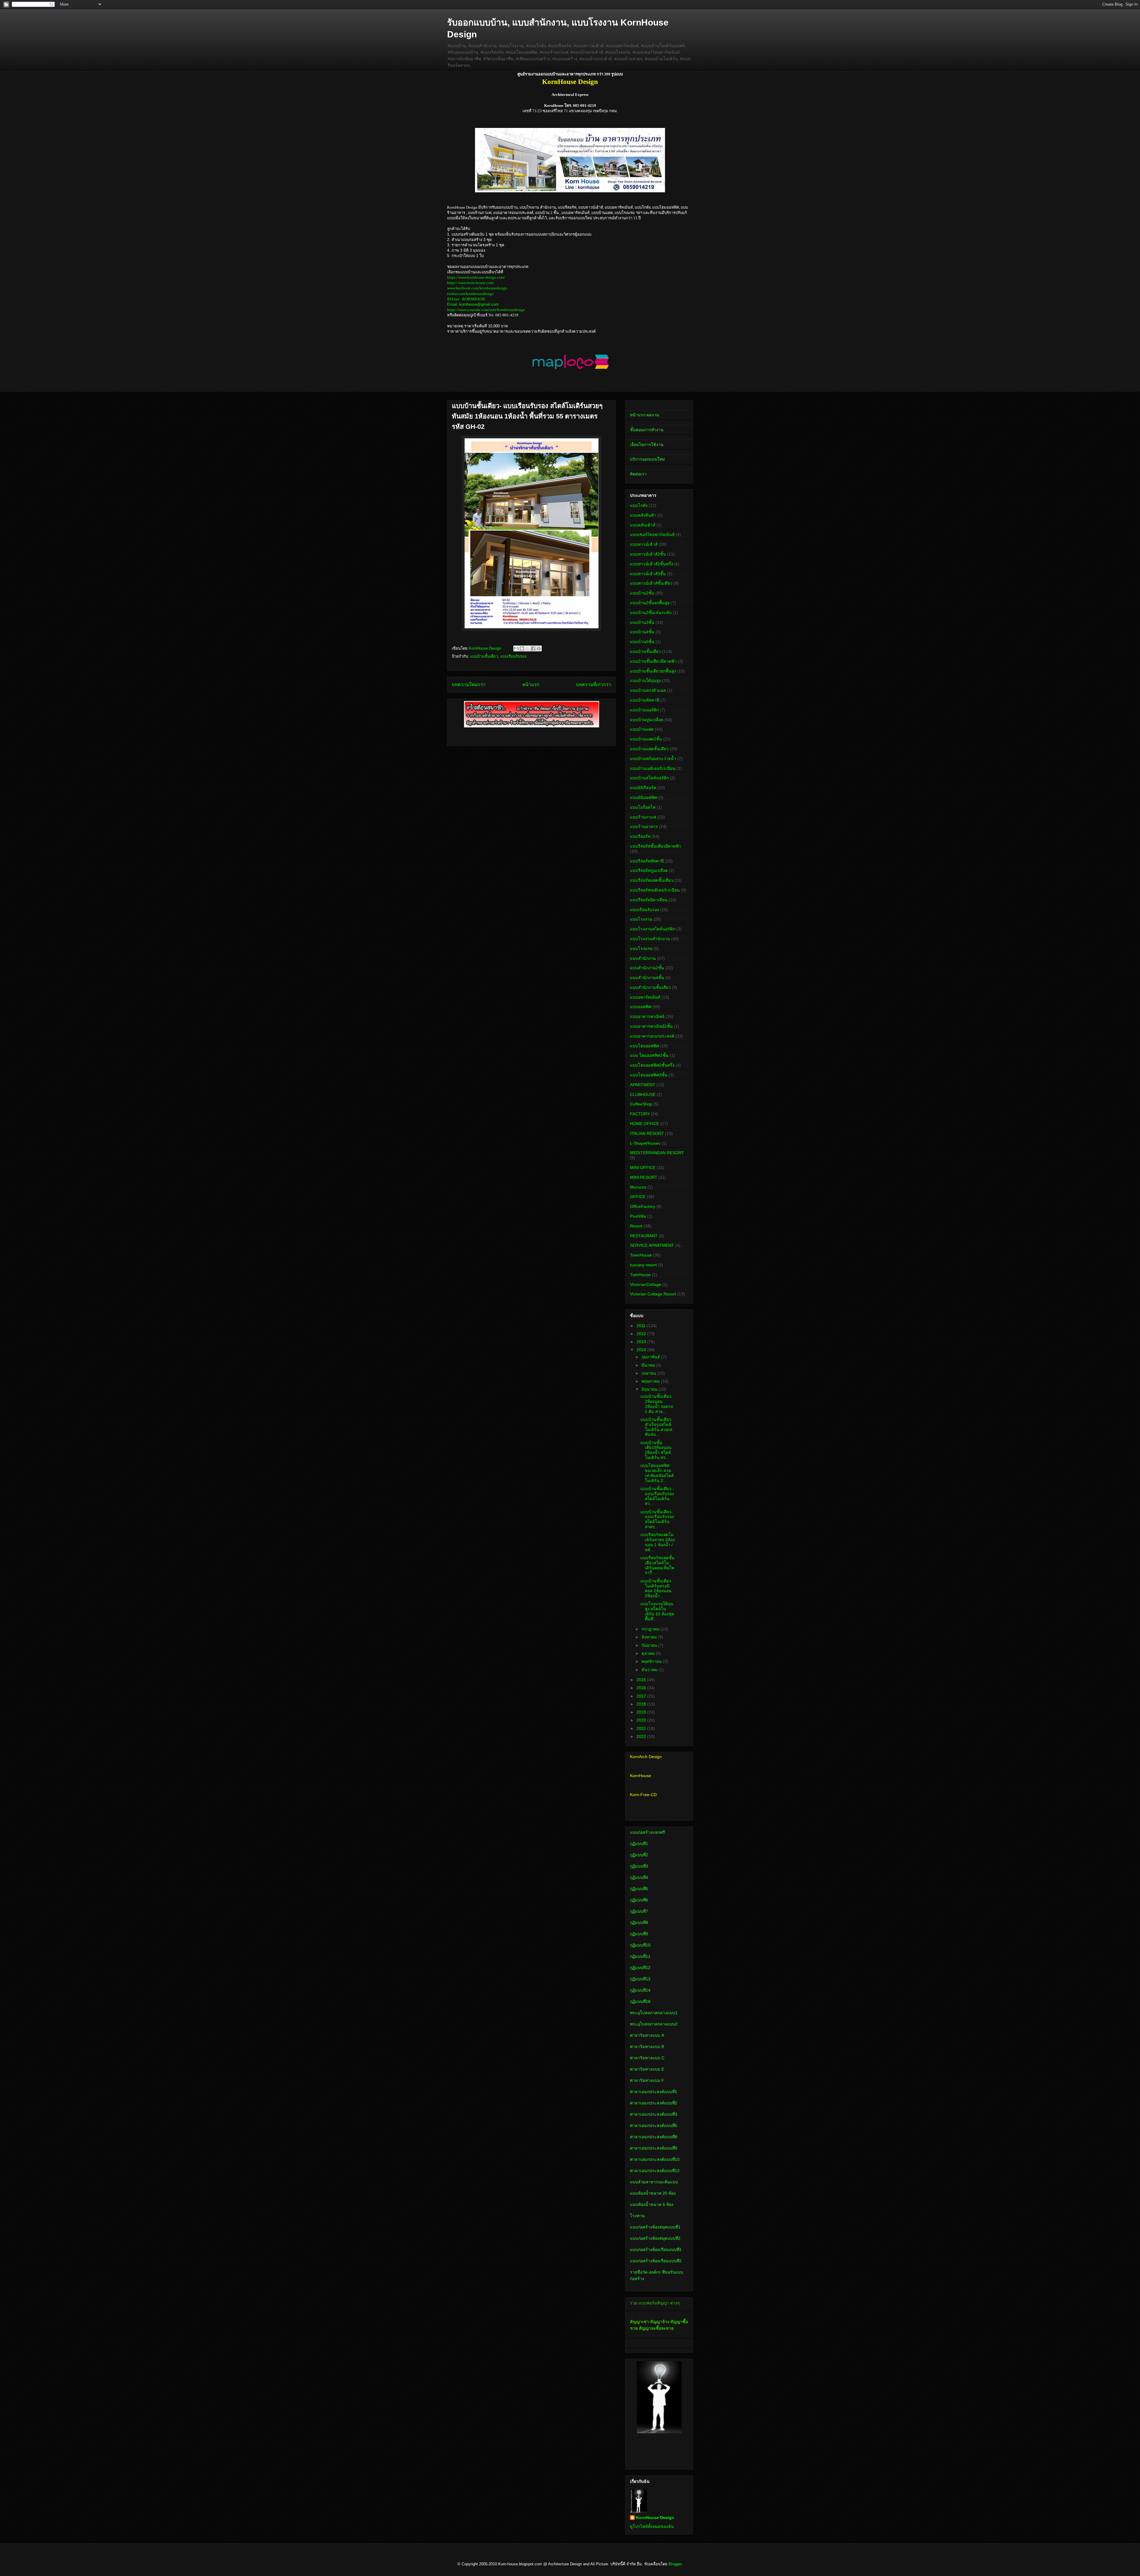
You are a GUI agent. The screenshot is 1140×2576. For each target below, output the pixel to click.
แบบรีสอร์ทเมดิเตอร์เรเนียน (655, 890)
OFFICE (638, 1197)
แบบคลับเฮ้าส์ (643, 525)
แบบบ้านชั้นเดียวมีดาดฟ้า (653, 661)
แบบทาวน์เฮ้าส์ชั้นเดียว (651, 583)
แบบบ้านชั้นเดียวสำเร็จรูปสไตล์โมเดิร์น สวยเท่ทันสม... (656, 1427)
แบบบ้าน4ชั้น (642, 632)
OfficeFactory (643, 1206)
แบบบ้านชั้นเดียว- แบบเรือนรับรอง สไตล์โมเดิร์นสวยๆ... (657, 1519)
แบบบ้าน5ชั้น (642, 642)
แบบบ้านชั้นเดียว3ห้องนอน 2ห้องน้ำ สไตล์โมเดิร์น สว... (656, 1450)
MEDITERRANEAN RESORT (657, 1153)
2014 (642, 1350)
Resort (636, 1226)
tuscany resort (643, 1265)
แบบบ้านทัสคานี (645, 700)
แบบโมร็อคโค (643, 807)
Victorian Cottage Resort (653, 1294)
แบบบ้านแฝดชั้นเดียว (649, 749)
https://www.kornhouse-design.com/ (476, 277)
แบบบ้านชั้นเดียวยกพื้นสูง (653, 671)
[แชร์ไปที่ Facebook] (533, 648)
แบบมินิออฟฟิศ (643, 797)
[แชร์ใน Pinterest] (539, 648)
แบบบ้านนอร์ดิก (644, 710)
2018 (642, 1704)
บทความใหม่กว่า (469, 685)
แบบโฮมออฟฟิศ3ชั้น (649, 1075)
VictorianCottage (646, 1284)
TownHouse (641, 1255)
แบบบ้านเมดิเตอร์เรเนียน (653, 768)
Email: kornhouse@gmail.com (473, 304)
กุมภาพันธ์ (651, 1357)
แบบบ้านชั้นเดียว (484, 656)
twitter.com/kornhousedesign (470, 294)
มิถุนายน (650, 1389)
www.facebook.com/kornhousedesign (477, 288)
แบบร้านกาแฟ (643, 817)
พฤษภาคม (651, 1381)
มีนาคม (649, 1365)
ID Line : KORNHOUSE (466, 299)
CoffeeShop (641, 1104)
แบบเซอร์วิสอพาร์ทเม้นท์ (652, 534)
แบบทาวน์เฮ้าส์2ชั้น (648, 554)
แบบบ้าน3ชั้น (642, 622)
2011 (642, 1326)
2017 (642, 1696)
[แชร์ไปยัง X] (528, 648)
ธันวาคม (650, 1670)
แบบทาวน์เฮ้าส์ (644, 544)
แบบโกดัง (639, 505)
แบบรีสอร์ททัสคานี (647, 861)
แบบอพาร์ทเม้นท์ (645, 997)
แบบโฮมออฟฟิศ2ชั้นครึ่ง (652, 1065)
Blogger (675, 2564)
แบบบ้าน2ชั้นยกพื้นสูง (650, 603)
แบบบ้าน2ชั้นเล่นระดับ (651, 613)
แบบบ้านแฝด (642, 729)
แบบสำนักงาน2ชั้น (647, 968)
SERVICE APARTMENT (652, 1245)
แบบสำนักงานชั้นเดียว (650, 987)
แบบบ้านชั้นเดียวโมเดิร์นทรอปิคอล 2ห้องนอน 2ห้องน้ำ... (656, 1588)
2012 (642, 1334)
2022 (642, 1736)
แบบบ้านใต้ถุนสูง (645, 681)
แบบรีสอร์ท (640, 836)
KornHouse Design (655, 2518)
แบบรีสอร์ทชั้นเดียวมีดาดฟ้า (655, 846)
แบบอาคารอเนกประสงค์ (652, 1036)
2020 (642, 1720)
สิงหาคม (650, 1637)
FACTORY (640, 1114)
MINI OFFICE (643, 1168)
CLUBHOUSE (643, 1095)
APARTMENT (643, 1085)
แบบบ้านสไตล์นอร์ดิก (649, 778)
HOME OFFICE (645, 1124)
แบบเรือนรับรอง (513, 656)
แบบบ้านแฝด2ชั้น (646, 739)
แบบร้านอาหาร (644, 827)
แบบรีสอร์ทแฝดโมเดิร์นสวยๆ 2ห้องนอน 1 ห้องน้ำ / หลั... (658, 1542)
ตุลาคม (649, 1653)
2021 (642, 1728)
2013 (642, 1342)
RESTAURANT (644, 1236)
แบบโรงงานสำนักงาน (650, 939)
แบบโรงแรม (641, 948)
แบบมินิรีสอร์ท (643, 788)
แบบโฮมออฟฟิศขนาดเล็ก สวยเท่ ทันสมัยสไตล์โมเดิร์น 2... (657, 1473)
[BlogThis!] (522, 648)
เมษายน (649, 1373)
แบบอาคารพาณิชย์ (647, 1016)
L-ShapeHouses (645, 1143)
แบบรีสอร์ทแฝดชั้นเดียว (651, 880)
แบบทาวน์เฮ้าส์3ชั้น (648, 574)
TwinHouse (640, 1275)
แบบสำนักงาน (643, 958)
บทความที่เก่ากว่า (593, 685)
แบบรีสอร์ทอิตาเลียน (649, 900)
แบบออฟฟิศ (641, 1007)
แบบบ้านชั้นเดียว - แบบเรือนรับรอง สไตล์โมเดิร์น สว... (657, 1496)
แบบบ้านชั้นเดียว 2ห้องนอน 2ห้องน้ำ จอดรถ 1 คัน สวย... (657, 1404)
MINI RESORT (644, 1177)
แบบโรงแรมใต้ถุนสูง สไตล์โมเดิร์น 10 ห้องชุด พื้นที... (657, 1611)
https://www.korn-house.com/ (471, 283)
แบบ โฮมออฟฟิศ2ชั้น (649, 1055)
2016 (642, 1688)
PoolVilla (638, 1216)
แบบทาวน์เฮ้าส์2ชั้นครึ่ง (651, 564)
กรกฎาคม (651, 1629)
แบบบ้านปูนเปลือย (647, 720)
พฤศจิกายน (652, 1661)
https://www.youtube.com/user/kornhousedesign (486, 310)
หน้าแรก (531, 685)
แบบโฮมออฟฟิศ (645, 1046)
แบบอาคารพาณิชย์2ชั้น (651, 1026)
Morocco (638, 1187)
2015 (642, 1680)
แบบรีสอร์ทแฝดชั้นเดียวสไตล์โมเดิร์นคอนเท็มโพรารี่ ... (657, 1565)
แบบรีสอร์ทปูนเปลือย (649, 870)
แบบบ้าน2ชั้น (642, 593)
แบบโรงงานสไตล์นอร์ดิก (653, 929)
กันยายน (650, 1645)
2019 (642, 1712)
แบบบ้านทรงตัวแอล (648, 690)
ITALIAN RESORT (647, 1133)
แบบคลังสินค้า (643, 515)
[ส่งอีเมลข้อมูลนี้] (516, 648)
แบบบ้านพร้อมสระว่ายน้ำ (653, 759)
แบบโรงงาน (641, 919)
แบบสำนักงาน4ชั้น (647, 978)
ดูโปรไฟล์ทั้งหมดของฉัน (652, 2526)
